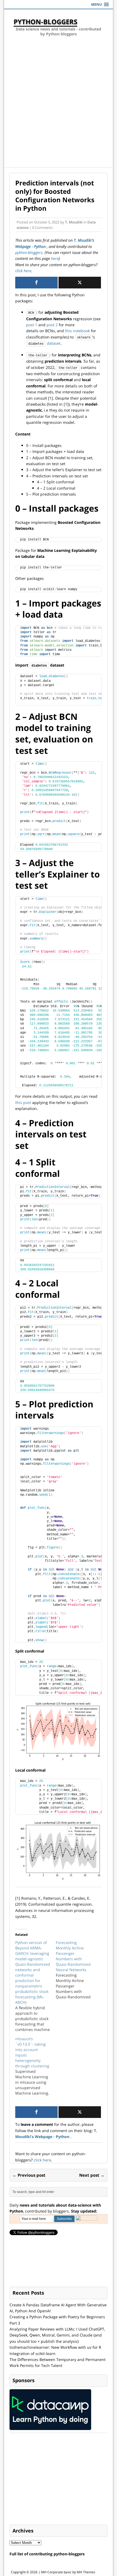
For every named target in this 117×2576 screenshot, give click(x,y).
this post (23, 1102)
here (55, 258)
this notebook (77, 331)
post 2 (52, 325)
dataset (44, 343)
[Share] (36, 283)
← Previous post (29, 2175)
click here (23, 271)
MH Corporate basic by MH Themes (68, 2572)
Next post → (92, 2175)
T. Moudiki (74, 222)
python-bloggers (29, 252)
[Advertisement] (59, 106)
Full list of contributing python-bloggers (47, 2554)
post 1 (32, 325)
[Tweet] (80, 283)
